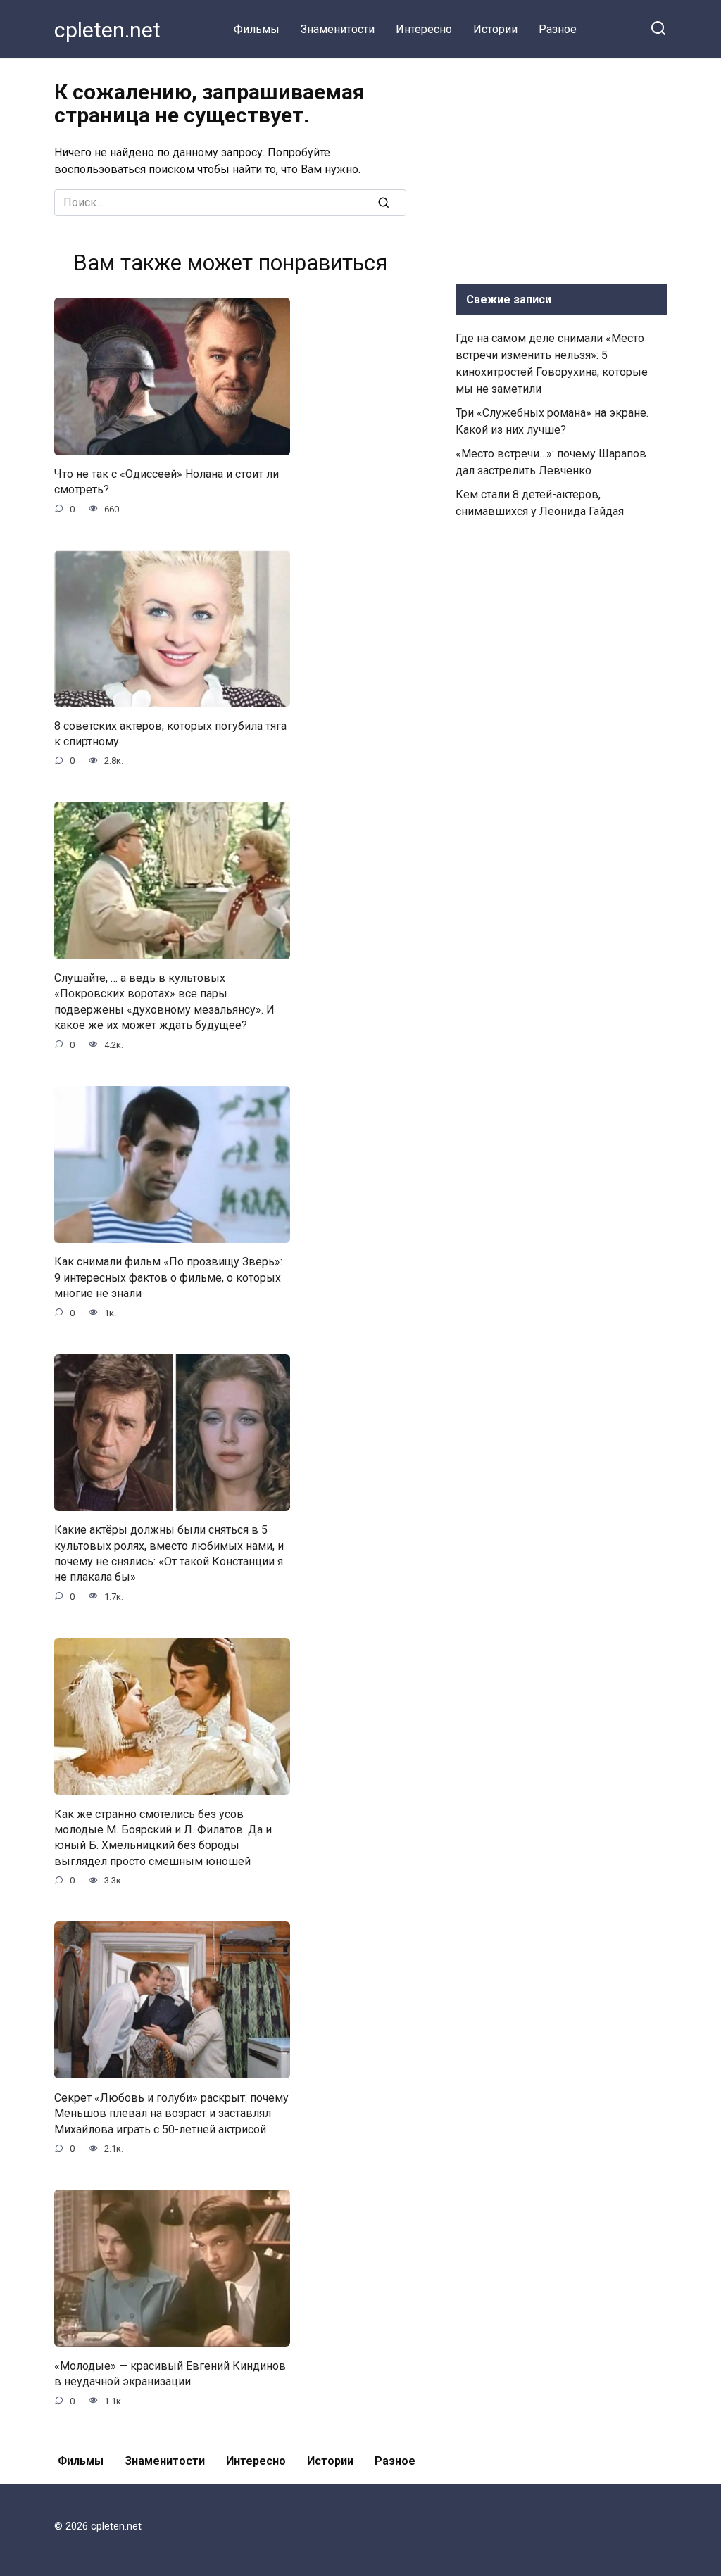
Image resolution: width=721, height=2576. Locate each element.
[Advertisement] (561, 168)
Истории (495, 29)
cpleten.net (107, 30)
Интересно (424, 29)
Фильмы (257, 29)
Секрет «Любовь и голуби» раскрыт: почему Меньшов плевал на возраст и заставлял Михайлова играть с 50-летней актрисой (171, 2113)
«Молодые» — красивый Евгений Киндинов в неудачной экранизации (170, 2373)
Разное (558, 29)
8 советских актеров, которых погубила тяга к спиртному (170, 733)
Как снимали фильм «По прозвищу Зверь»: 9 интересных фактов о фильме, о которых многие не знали (168, 1277)
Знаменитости (338, 29)
